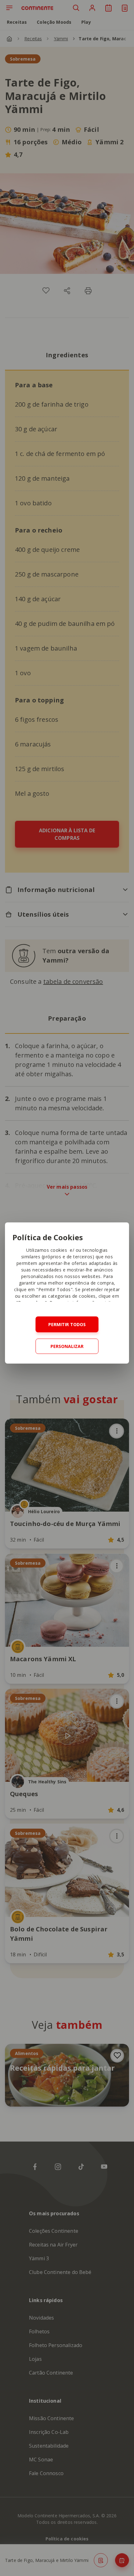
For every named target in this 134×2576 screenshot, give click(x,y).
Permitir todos (67, 1324)
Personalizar (67, 1346)
